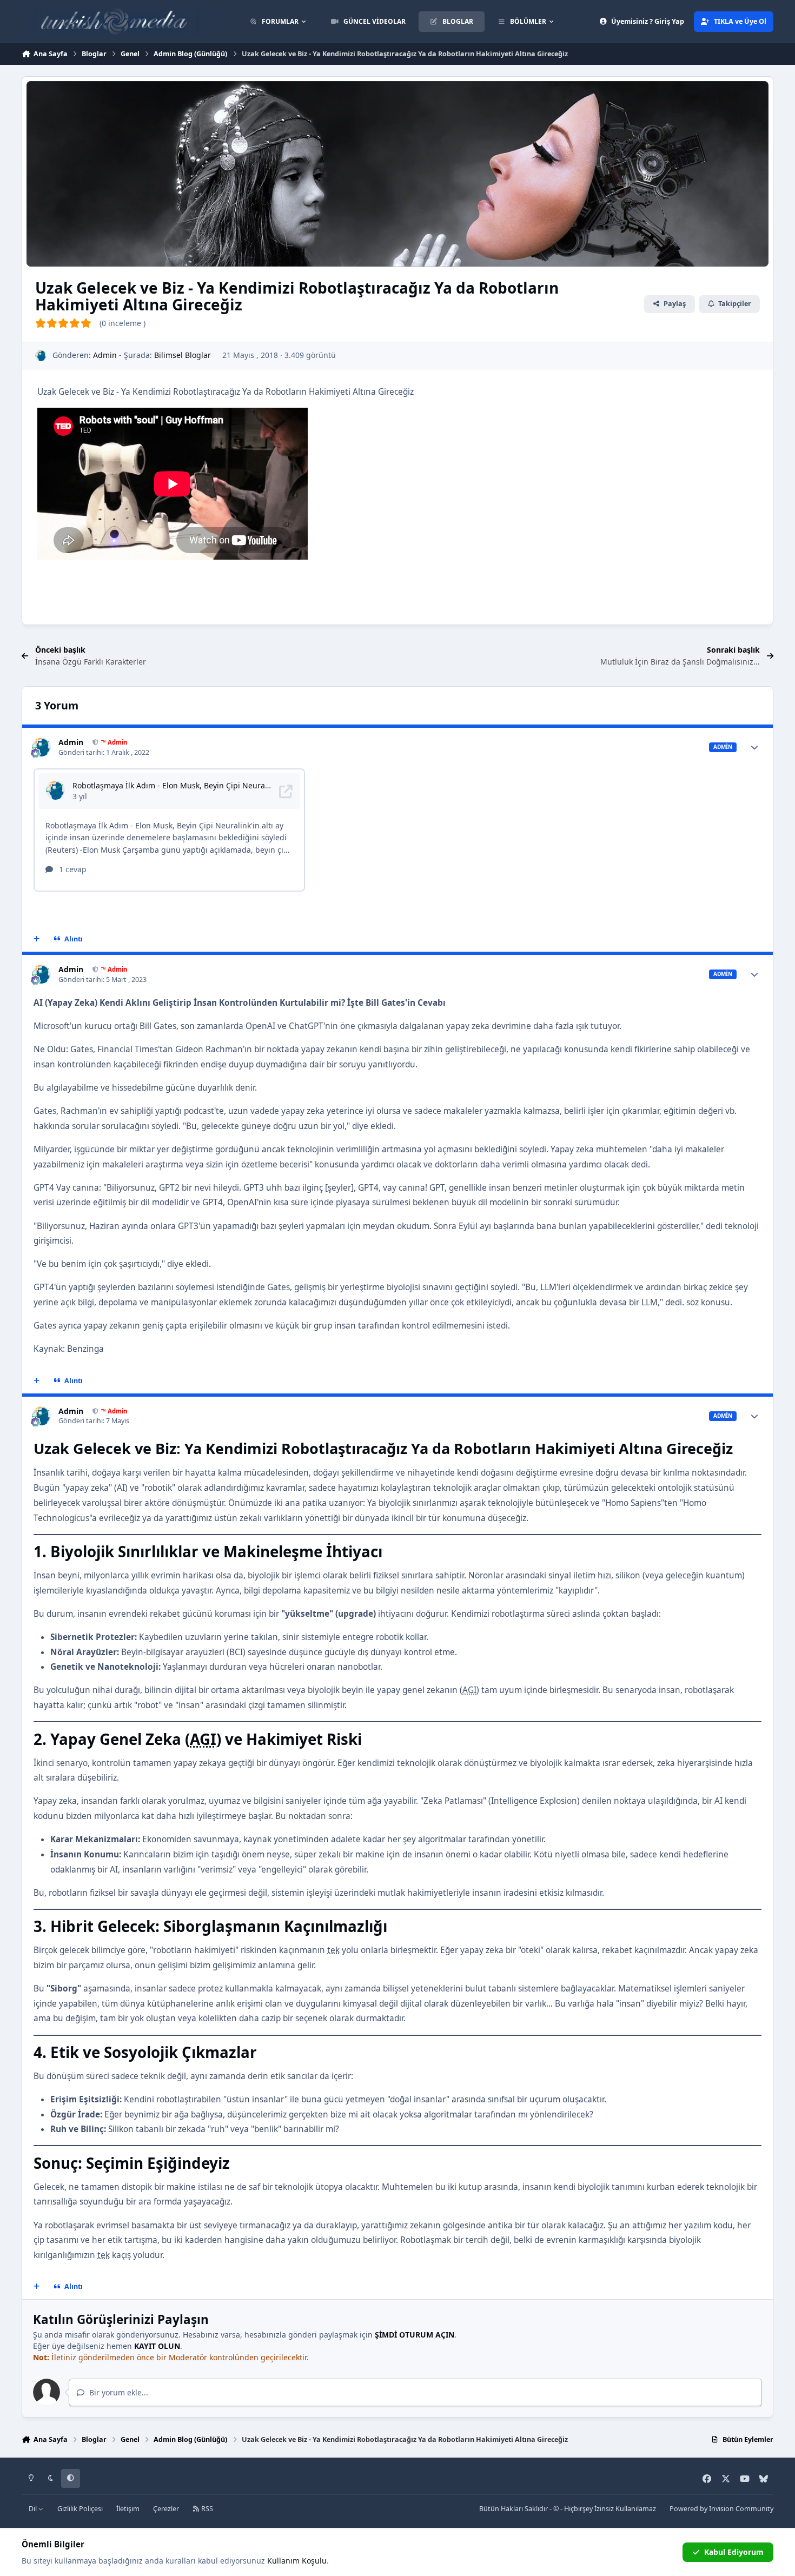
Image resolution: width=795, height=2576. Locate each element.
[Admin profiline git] (41, 356)
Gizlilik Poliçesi (80, 2509)
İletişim (128, 2509)
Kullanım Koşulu (297, 2561)
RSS (206, 2509)
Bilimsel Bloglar (183, 355)
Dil (34, 2509)
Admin (105, 355)
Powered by (721, 2509)
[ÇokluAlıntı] (37, 939)
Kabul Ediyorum (734, 2552)
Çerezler (166, 2509)
